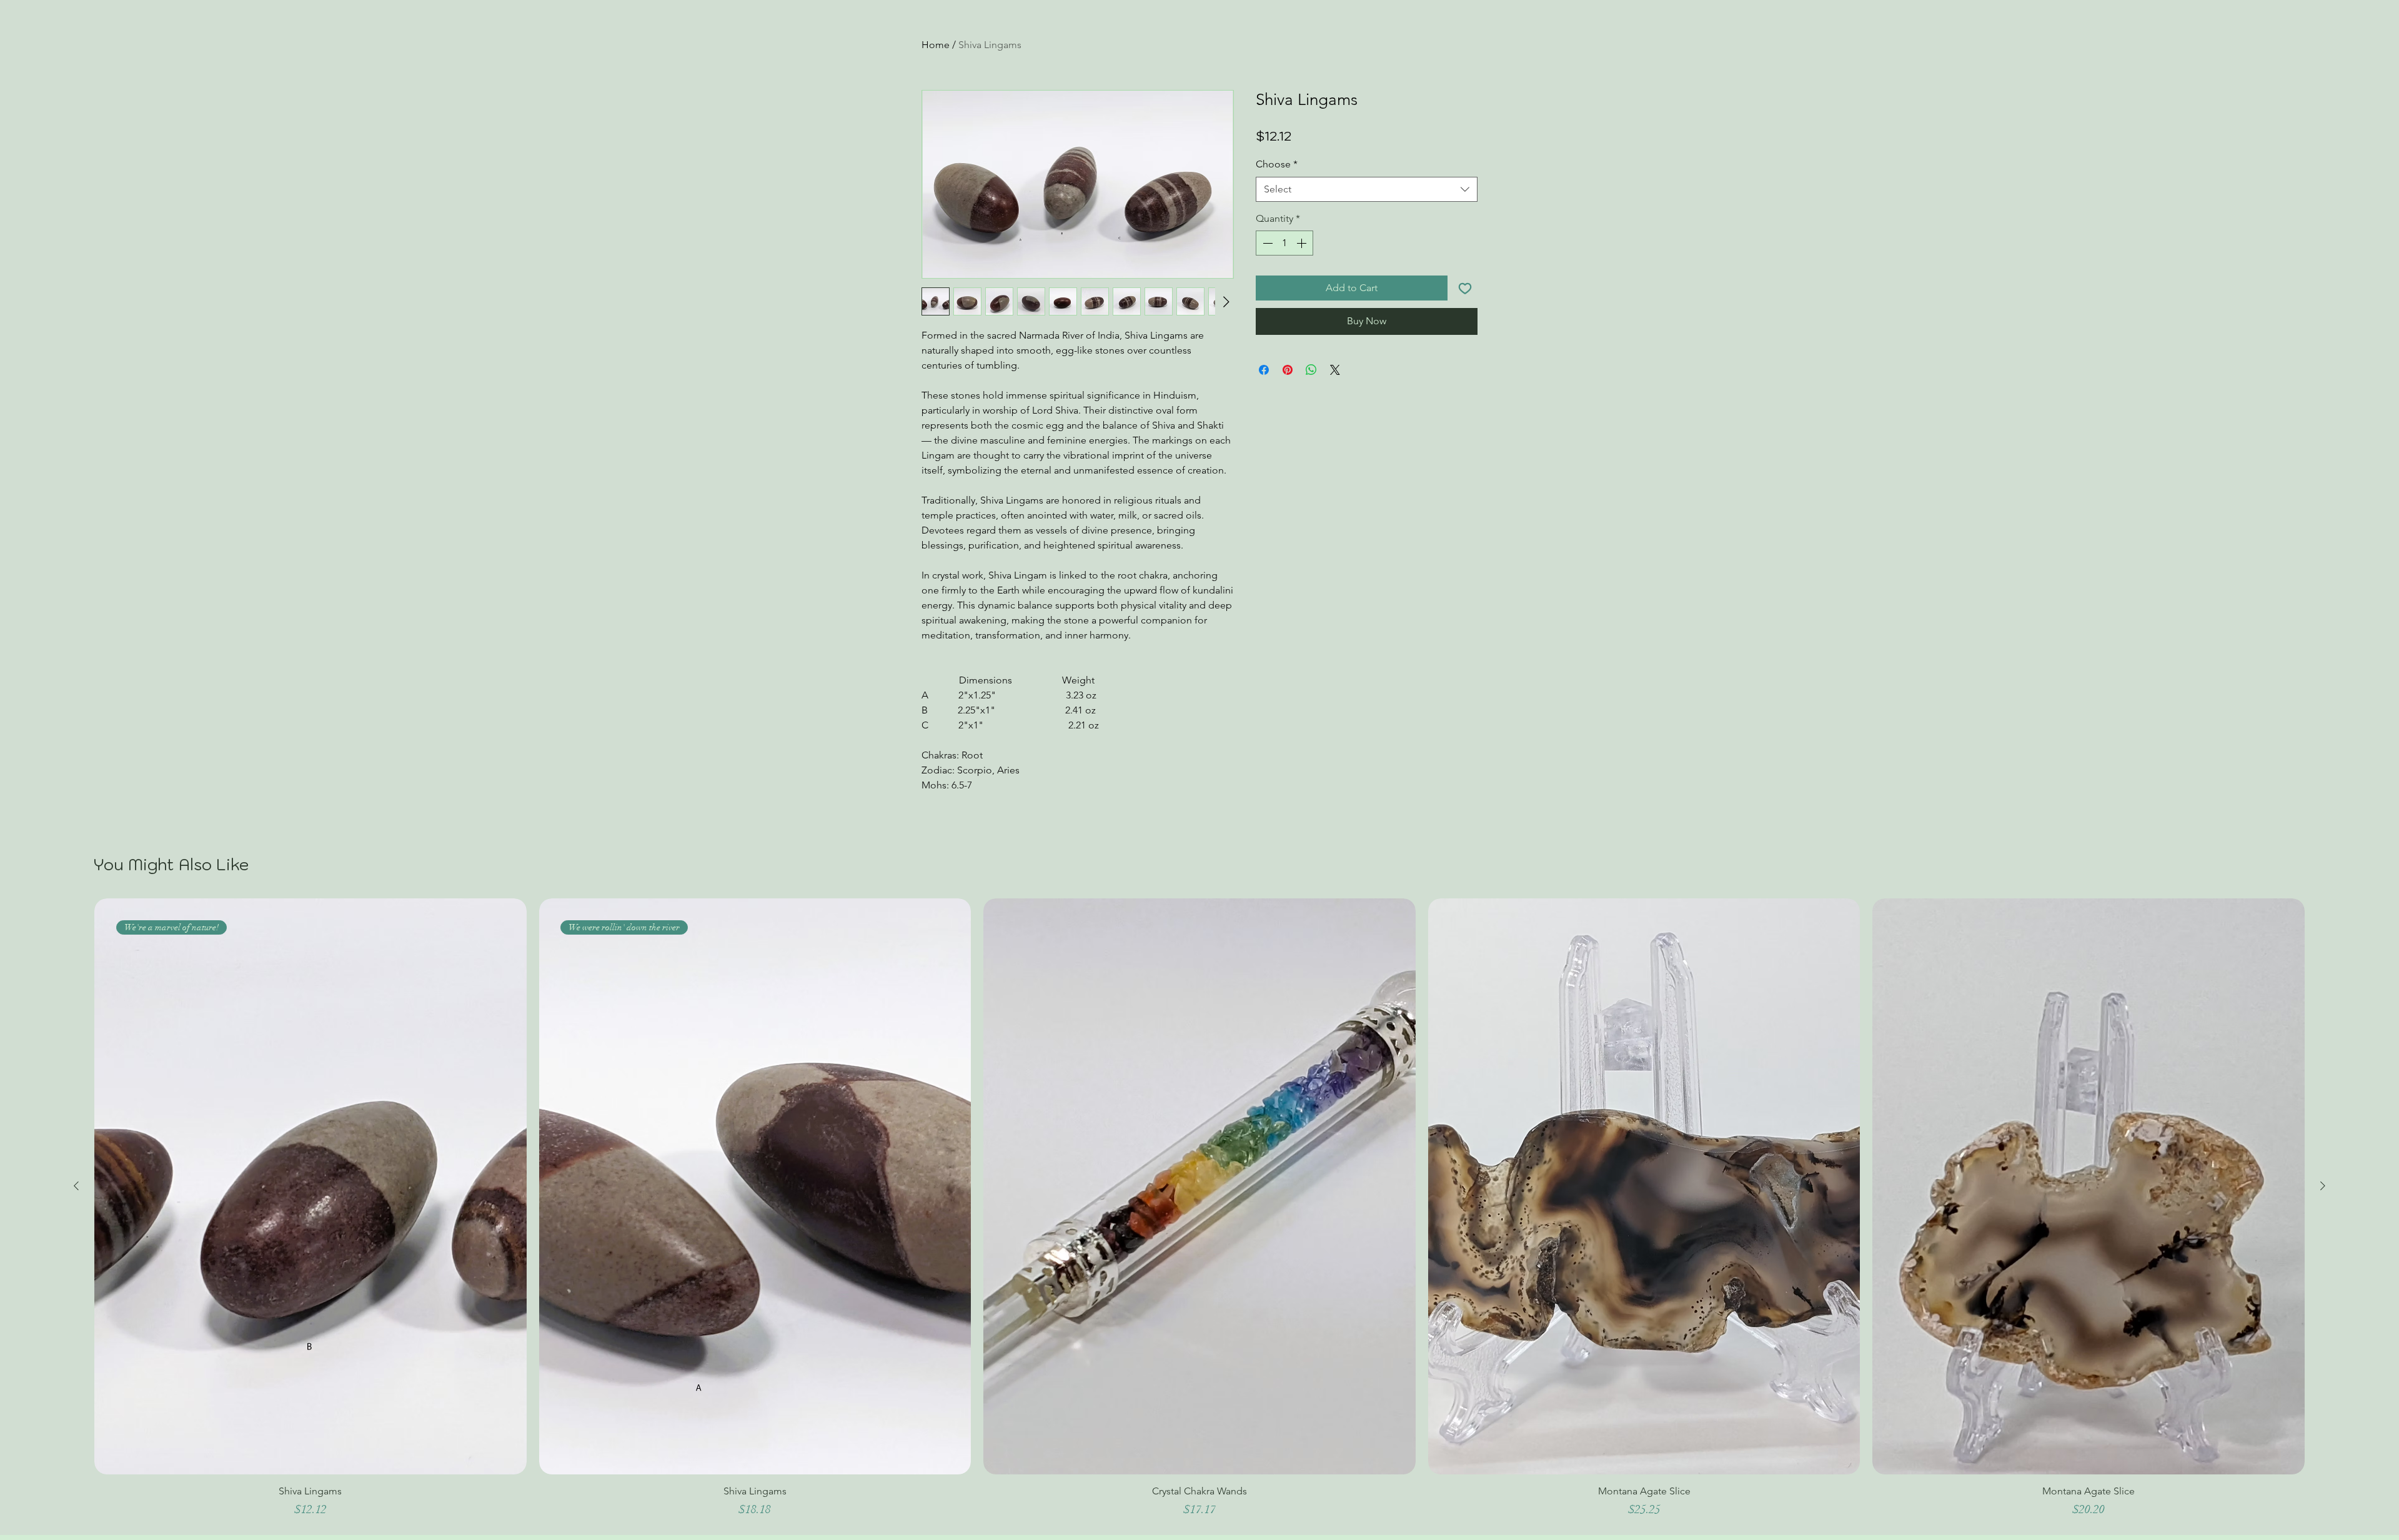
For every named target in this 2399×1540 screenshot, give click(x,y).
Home (936, 45)
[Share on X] (1335, 370)
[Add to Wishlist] (1465, 288)
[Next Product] (2323, 1186)
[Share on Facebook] (1264, 370)
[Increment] (1303, 243)
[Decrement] (1266, 243)
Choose (1277, 164)
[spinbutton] (1284, 243)
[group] (1199, 1214)
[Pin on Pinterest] (1288, 370)
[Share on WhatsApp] (1311, 370)
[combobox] (1367, 189)
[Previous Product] (76, 1186)
